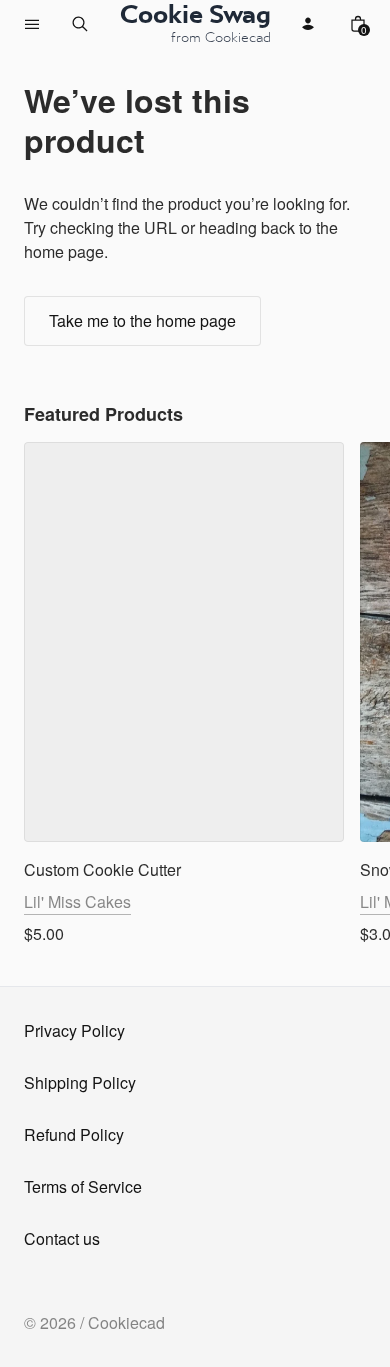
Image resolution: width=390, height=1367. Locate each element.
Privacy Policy (74, 1030)
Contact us (62, 1238)
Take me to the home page (142, 320)
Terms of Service (83, 1186)
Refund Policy (74, 1134)
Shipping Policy (80, 1082)
